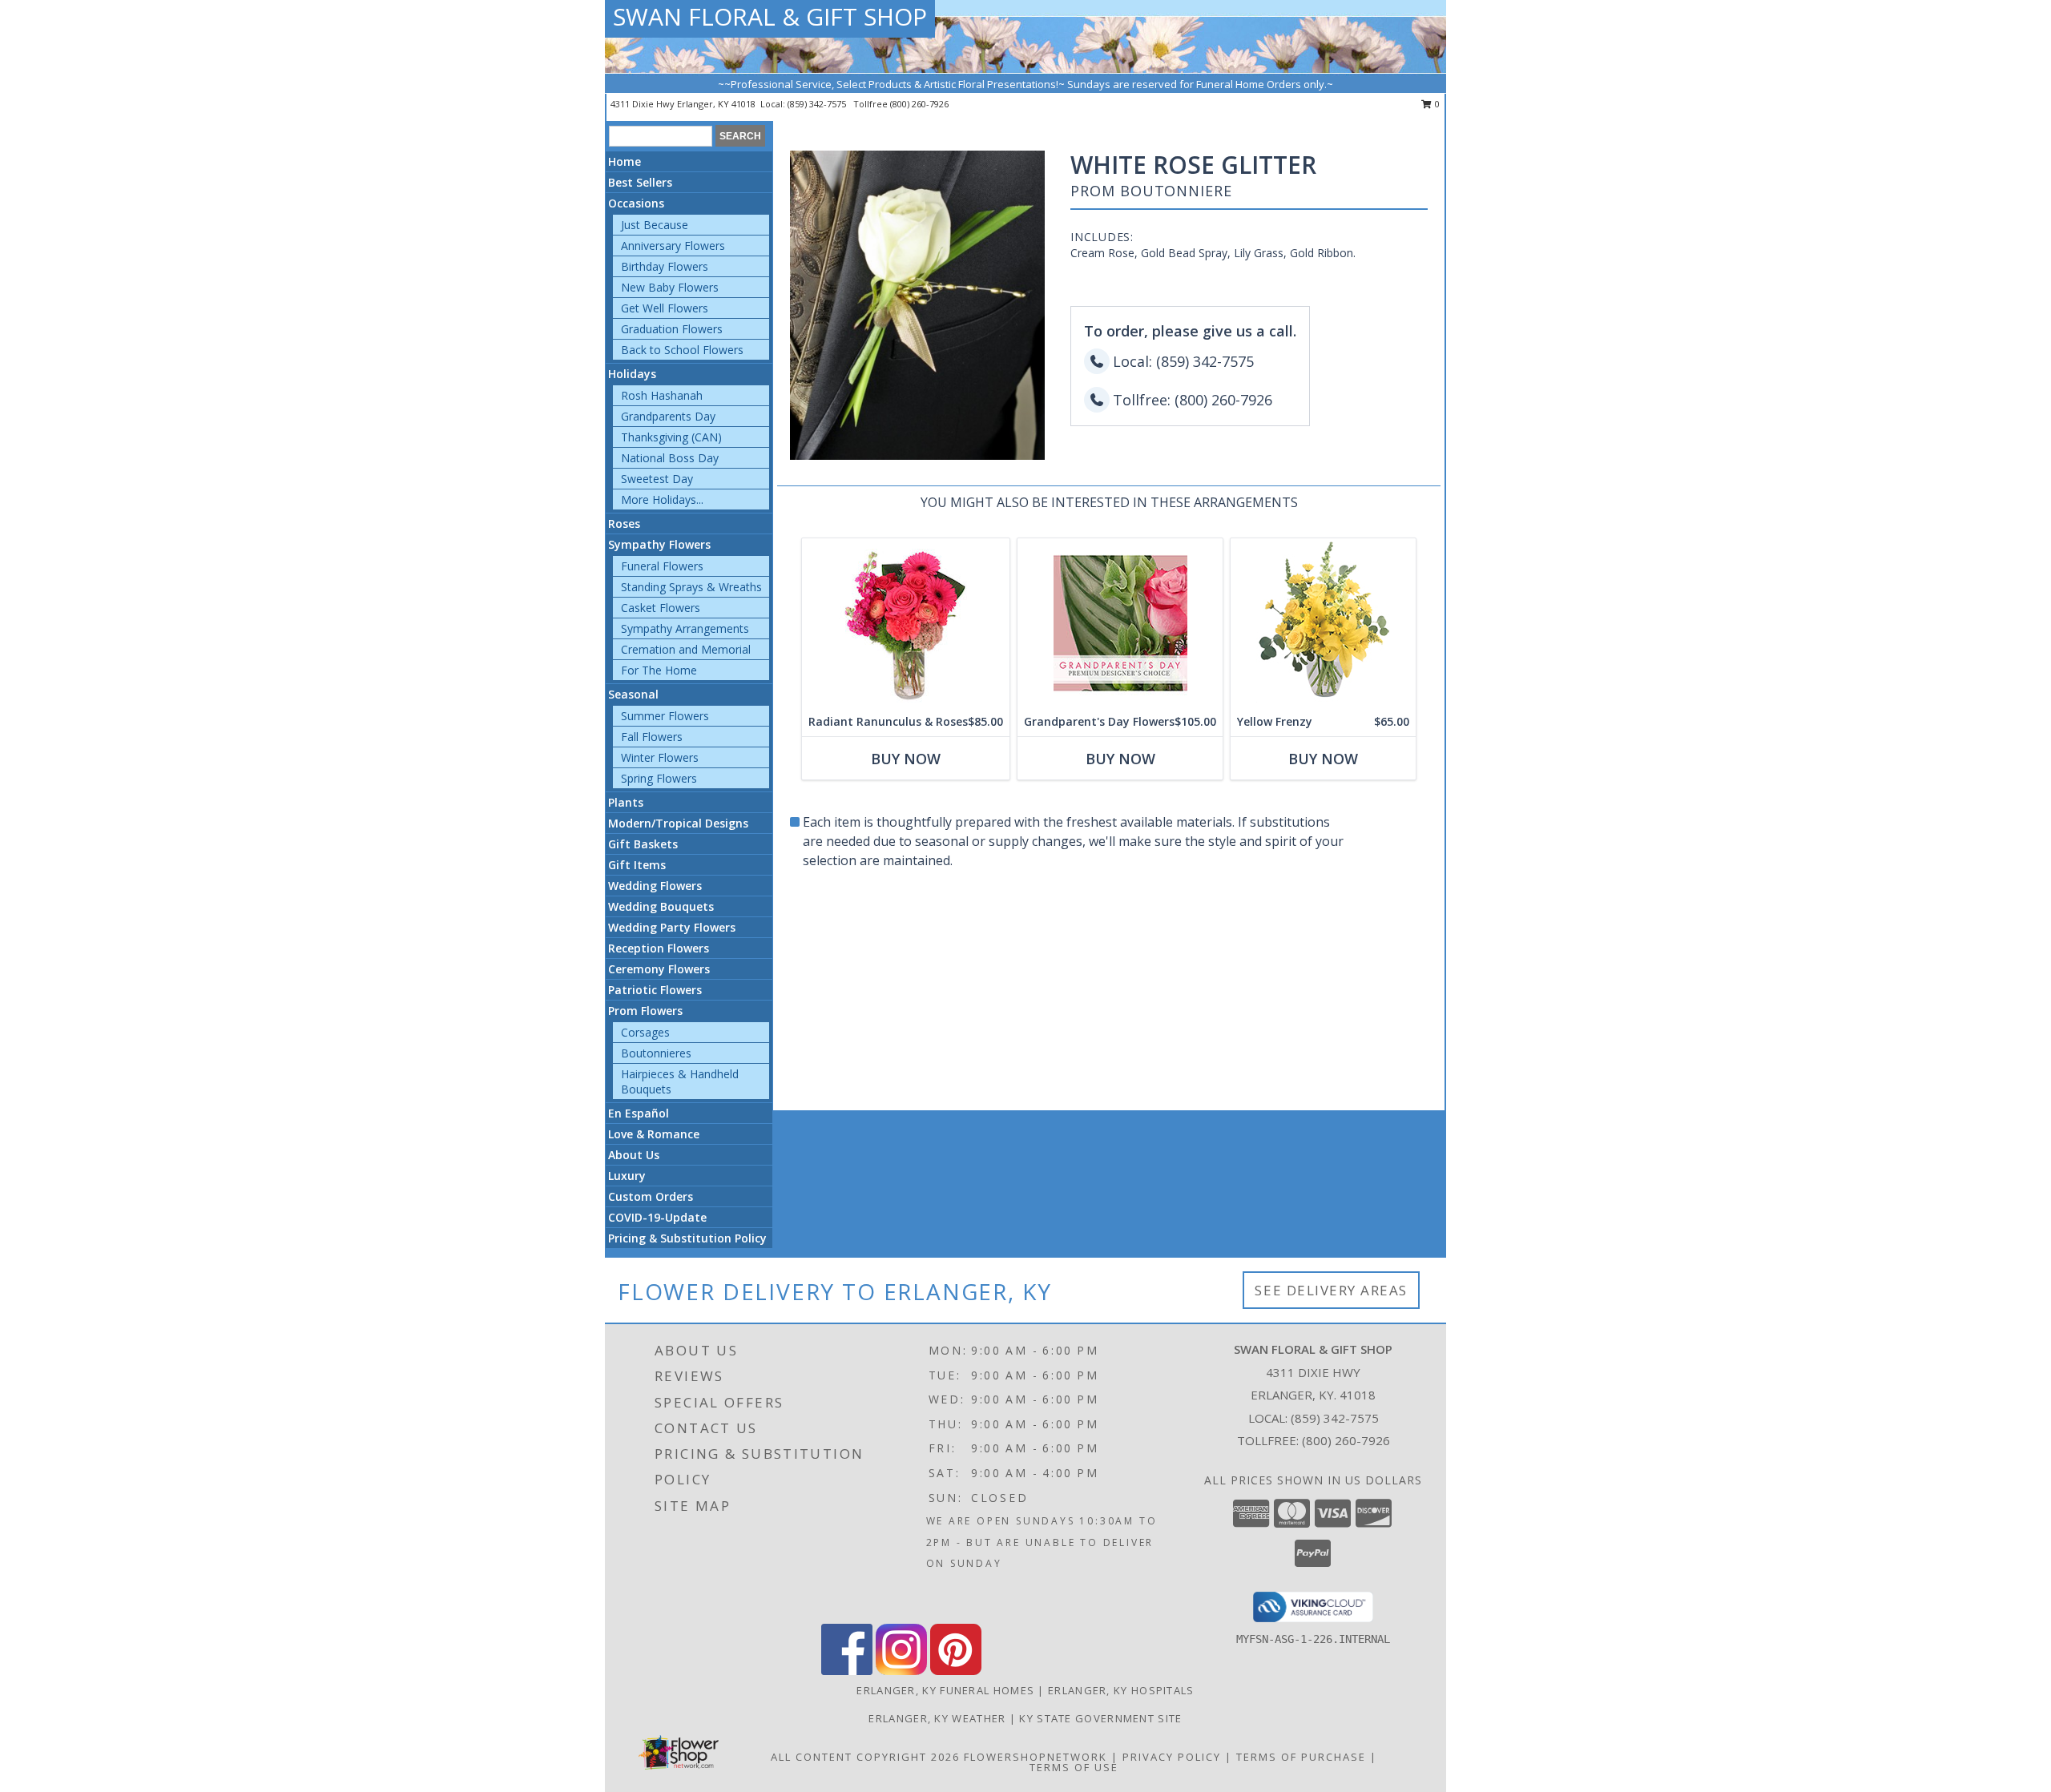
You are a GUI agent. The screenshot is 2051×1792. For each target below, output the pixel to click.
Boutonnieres (656, 1053)
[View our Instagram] (901, 1671)
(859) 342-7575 (818, 104)
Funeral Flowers (662, 566)
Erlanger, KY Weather (937, 1718)
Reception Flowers (659, 948)
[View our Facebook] (847, 1671)
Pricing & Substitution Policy (687, 1238)
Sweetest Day (657, 479)
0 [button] (1436, 104)
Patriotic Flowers (655, 990)
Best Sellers (640, 182)
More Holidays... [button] (662, 499)
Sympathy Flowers (659, 544)
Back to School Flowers (682, 350)
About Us (634, 1155)
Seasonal (633, 694)
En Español (639, 1113)
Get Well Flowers (665, 308)
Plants (626, 802)
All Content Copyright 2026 (865, 1757)
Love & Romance (654, 1134)
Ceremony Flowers (659, 969)
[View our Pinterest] (956, 1671)
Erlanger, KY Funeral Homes (945, 1690)
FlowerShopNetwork (1036, 1757)
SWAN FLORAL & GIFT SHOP (770, 16)
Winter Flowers (660, 757)
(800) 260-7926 (919, 104)
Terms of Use (1074, 1767)
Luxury (627, 1176)
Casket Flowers (661, 608)
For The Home (659, 670)
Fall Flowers (652, 737)
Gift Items (637, 865)
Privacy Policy (1172, 1757)
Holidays (632, 374)
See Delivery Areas (1331, 1290)
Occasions (636, 203)
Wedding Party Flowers (672, 927)
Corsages (645, 1032)
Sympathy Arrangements (685, 628)
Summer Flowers (665, 716)
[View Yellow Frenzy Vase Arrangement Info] (1323, 623)
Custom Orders (651, 1196)
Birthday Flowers (665, 266)
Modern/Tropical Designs (678, 823)
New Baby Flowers (670, 287)
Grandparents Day (668, 416)
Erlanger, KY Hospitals (1121, 1690)
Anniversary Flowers (673, 246)
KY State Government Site (1100, 1718)
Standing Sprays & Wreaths (691, 587)
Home (625, 161)
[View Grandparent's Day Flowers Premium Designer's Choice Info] (1120, 623)
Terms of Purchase (1301, 1757)
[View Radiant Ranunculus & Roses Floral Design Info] (906, 623)
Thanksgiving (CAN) (671, 437)
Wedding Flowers (655, 886)
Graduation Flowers (672, 329)
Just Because (655, 225)
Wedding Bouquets (661, 906)
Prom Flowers (645, 1011)
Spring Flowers (659, 778)
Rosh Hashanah (662, 395)
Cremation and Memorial (686, 649)
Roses (624, 524)
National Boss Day (670, 458)
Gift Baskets (643, 844)
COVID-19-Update (657, 1217)
